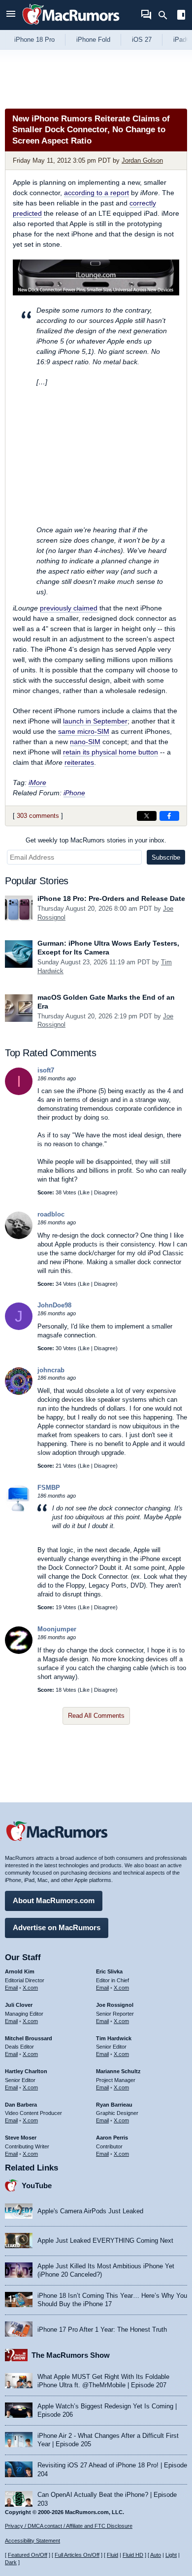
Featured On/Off (28, 2555)
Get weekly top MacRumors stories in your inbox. (96, 840)
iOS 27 (142, 40)
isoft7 (46, 1070)
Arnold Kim (20, 1971)
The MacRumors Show (71, 2355)
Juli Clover (19, 2005)
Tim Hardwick (114, 2038)
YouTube (37, 2185)
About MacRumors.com (54, 1900)
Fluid (112, 2555)
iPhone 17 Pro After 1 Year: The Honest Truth (102, 2330)
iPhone (74, 793)
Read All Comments (96, 1716)
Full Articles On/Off (77, 2555)
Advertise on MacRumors (57, 1927)
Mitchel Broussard (29, 2038)
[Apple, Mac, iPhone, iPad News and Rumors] (71, 26)
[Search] (166, 15)
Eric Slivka (109, 1971)
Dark (11, 2562)
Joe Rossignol (115, 2005)
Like (85, 1192)
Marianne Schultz (118, 2071)
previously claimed (69, 608)
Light (171, 2555)
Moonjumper (57, 1629)
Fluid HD (133, 2555)
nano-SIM (85, 742)
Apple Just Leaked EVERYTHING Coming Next (105, 2241)
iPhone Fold (93, 40)
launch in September (95, 721)
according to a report (96, 193)
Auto (156, 2555)
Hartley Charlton (26, 2071)
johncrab (51, 1370)
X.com (30, 1988)
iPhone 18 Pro (34, 40)
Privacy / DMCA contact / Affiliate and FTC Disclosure (69, 2526)
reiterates (79, 762)
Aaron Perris (112, 2138)
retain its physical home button (111, 752)
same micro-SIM (84, 731)
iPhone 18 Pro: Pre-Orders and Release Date (111, 898)
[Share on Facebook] (169, 816)
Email (11, 1988)
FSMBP (49, 1488)
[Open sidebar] (181, 16)
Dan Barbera (21, 2105)
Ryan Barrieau (114, 2105)
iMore (37, 782)
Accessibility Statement (32, 2541)
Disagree (105, 1192)
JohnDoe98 (54, 1305)
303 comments (38, 816)
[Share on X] (147, 816)
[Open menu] (11, 15)
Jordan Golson (142, 160)
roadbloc (51, 1214)
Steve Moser (21, 2138)
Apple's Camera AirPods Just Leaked (90, 2211)
